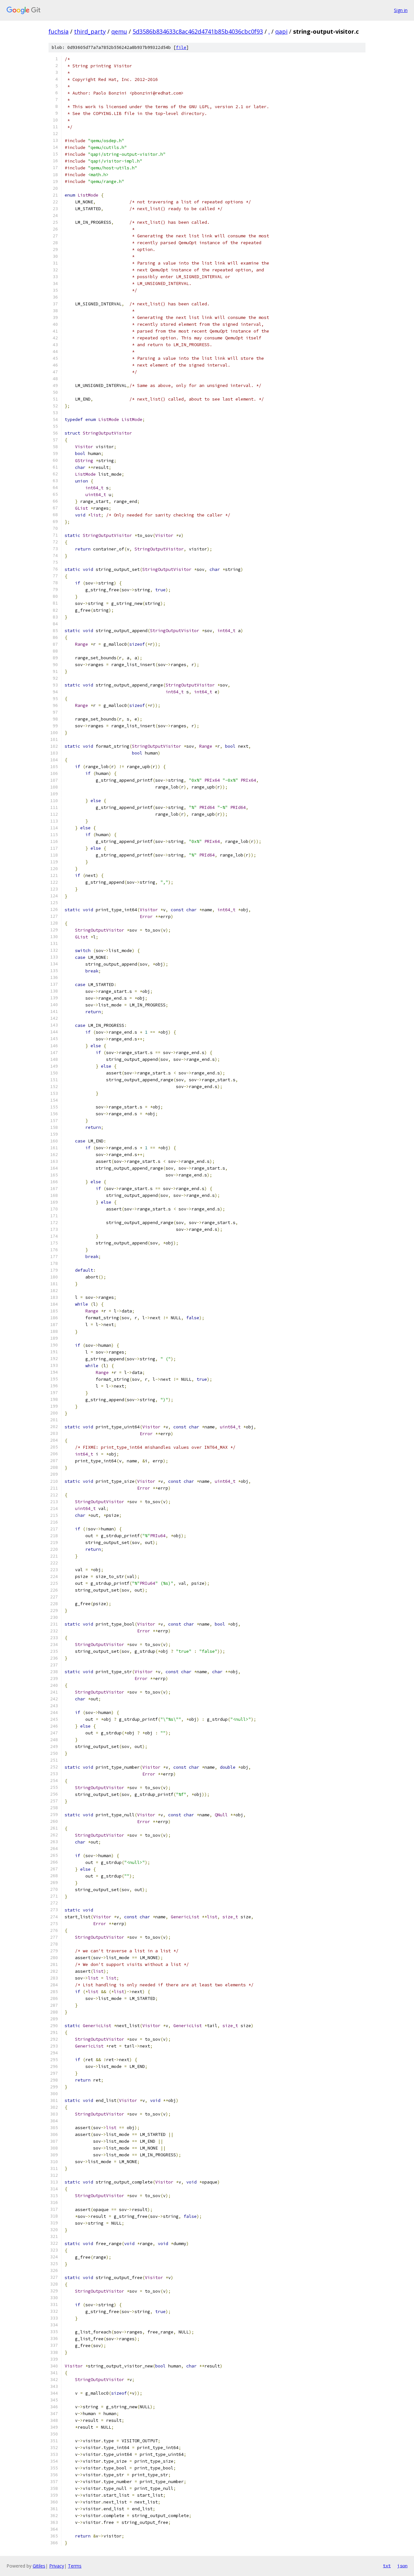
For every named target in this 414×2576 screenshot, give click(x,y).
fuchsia (59, 31)
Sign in (401, 10)
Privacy (57, 2566)
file (181, 47)
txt (387, 2566)
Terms (75, 2566)
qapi (281, 31)
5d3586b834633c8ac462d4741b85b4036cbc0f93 (198, 31)
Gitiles (39, 2566)
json (402, 2566)
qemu (119, 31)
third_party (90, 31)
